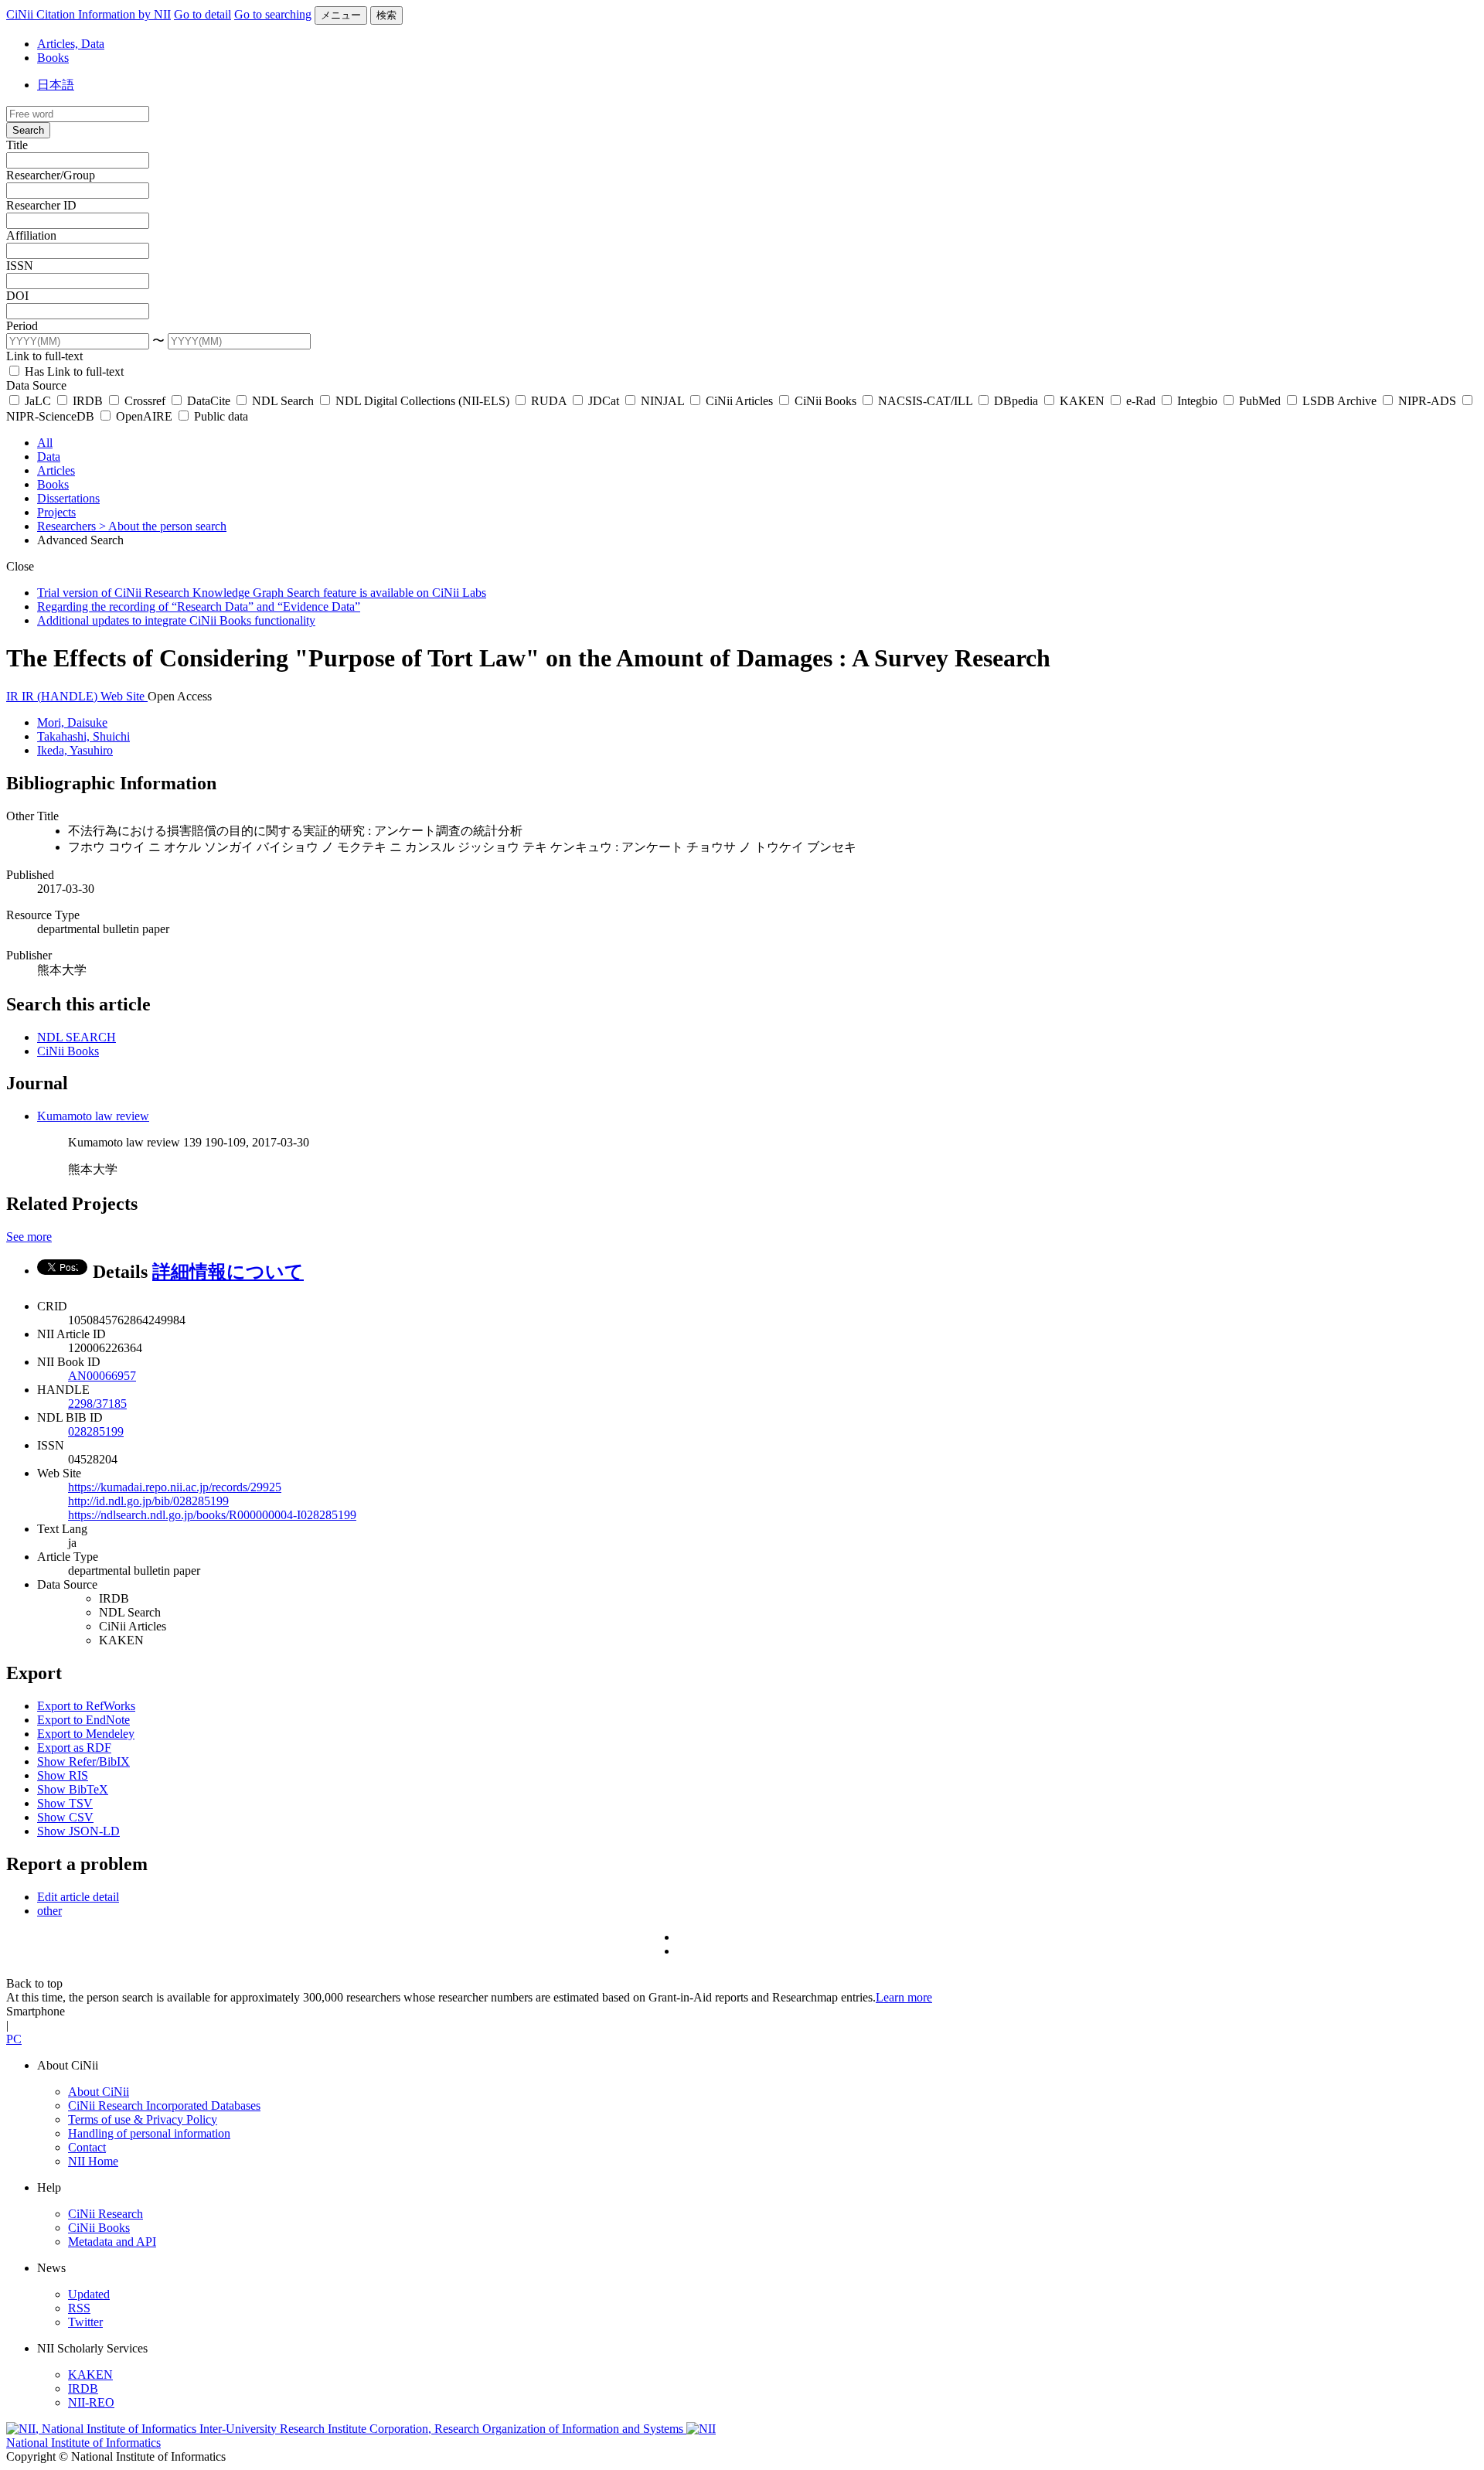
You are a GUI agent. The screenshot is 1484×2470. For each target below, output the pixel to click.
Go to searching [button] (273, 14)
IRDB (88, 401)
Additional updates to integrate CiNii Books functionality (176, 620)
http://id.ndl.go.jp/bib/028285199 (148, 1501)
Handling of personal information (149, 2133)
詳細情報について (228, 1272)
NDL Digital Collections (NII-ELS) (422, 401)
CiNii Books (825, 401)
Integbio (1197, 401)
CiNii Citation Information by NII (88, 14)
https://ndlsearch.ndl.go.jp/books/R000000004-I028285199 (212, 1515)
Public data (220, 416)
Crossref (145, 401)
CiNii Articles (739, 401)
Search (28, 130)
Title (17, 145)
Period (22, 326)
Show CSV (65, 1817)
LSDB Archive (1339, 401)
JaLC (38, 401)
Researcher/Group (51, 175)
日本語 (56, 85)
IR (14, 696)
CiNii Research (106, 2214)
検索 (386, 15)
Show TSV (65, 1803)
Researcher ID (41, 205)
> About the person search (163, 526)
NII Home (93, 2161)
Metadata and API (112, 2242)
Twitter (85, 2322)
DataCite (209, 401)
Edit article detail (78, 1897)
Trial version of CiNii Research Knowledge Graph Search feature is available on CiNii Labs (262, 593)
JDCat (604, 401)
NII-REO (91, 2402)
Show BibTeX (73, 1789)
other (49, 1911)
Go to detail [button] (203, 14)
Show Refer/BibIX (83, 1761)
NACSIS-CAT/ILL (925, 401)
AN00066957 (102, 1376)
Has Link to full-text (73, 371)
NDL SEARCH (77, 1037)
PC (14, 2039)
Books (53, 58)
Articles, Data (71, 44)
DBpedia (1016, 401)
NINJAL (662, 401)
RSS (79, 2308)
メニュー (341, 15)
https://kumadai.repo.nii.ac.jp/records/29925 (175, 1487)
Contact (87, 2147)
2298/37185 (97, 1404)
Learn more (904, 1997)
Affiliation (31, 235)
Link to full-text (44, 356)
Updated (89, 2294)
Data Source (36, 385)
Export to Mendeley (86, 1734)
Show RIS (63, 1775)
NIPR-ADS (1427, 401)
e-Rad (1141, 401)
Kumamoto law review (93, 1116)
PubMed (1260, 401)
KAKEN (1082, 401)
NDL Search (283, 401)
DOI (17, 296)
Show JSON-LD (78, 1831)
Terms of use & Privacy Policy (143, 2119)
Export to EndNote (83, 1720)
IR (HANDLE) (61, 696)
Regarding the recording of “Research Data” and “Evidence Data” (199, 606)
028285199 (96, 1431)
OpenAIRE (144, 416)
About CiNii (99, 2092)
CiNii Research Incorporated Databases (164, 2105)
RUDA (549, 401)
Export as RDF (74, 1748)
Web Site (124, 696)
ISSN (20, 266)
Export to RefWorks (86, 1706)
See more (29, 1237)
